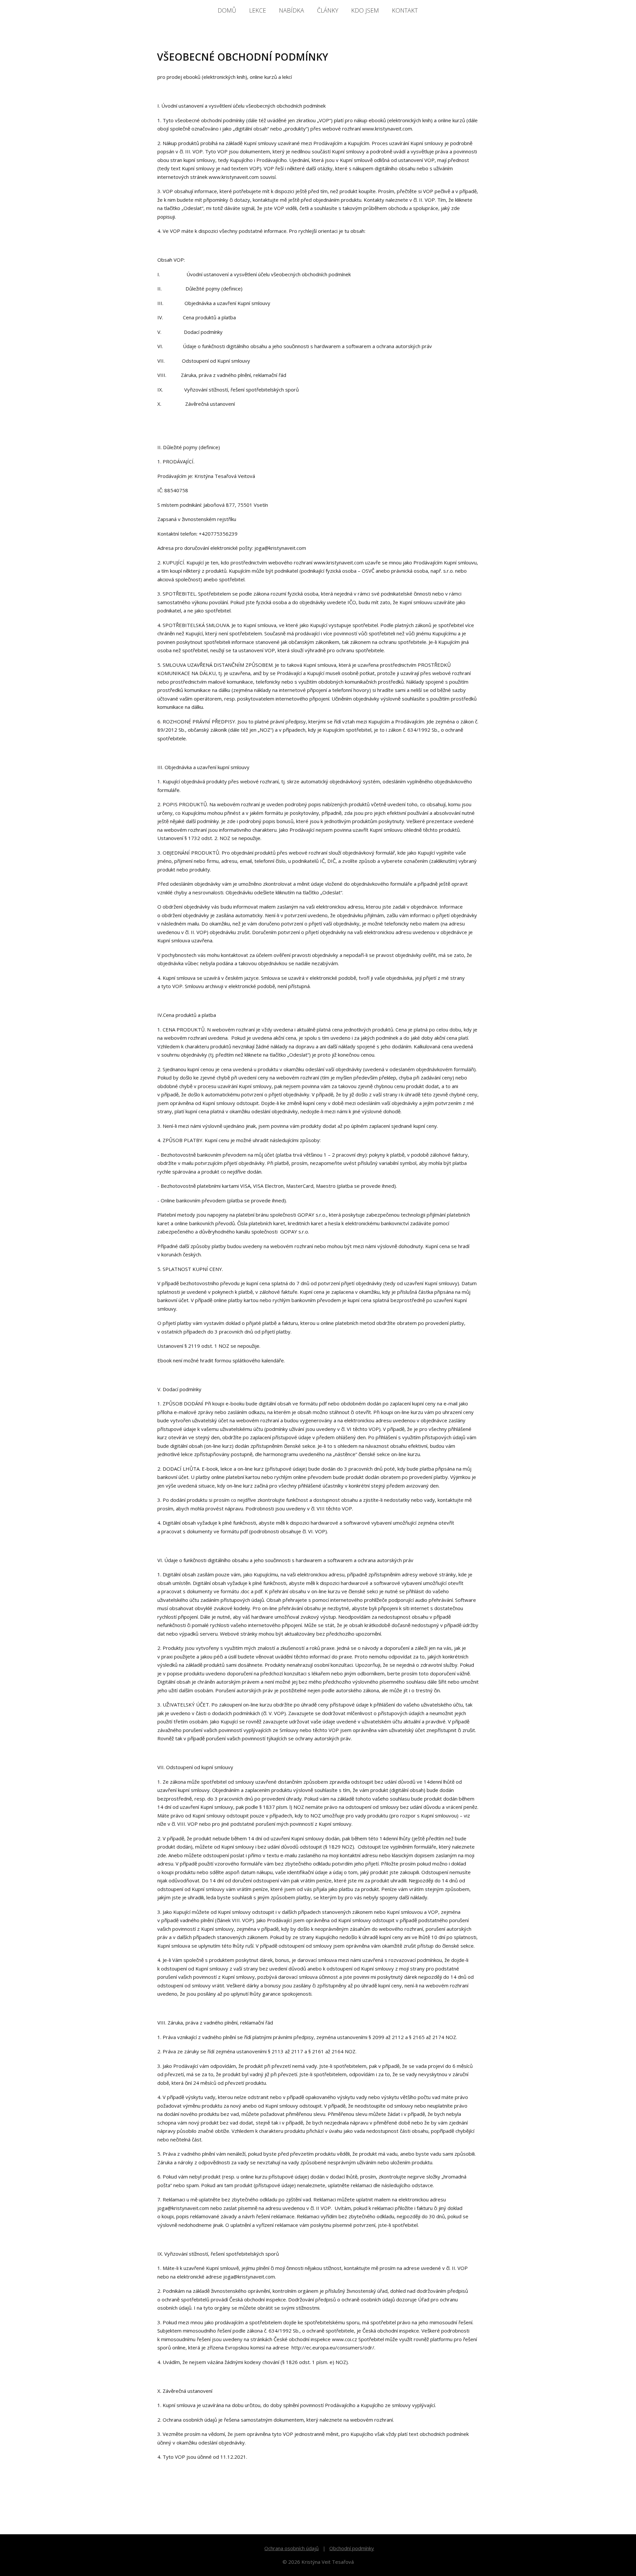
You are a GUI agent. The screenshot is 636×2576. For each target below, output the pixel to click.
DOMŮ (227, 10)
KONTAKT (405, 10)
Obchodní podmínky (352, 2548)
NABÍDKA (291, 10)
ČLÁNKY (328, 10)
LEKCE (258, 10)
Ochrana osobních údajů (291, 2548)
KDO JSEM (365, 10)
